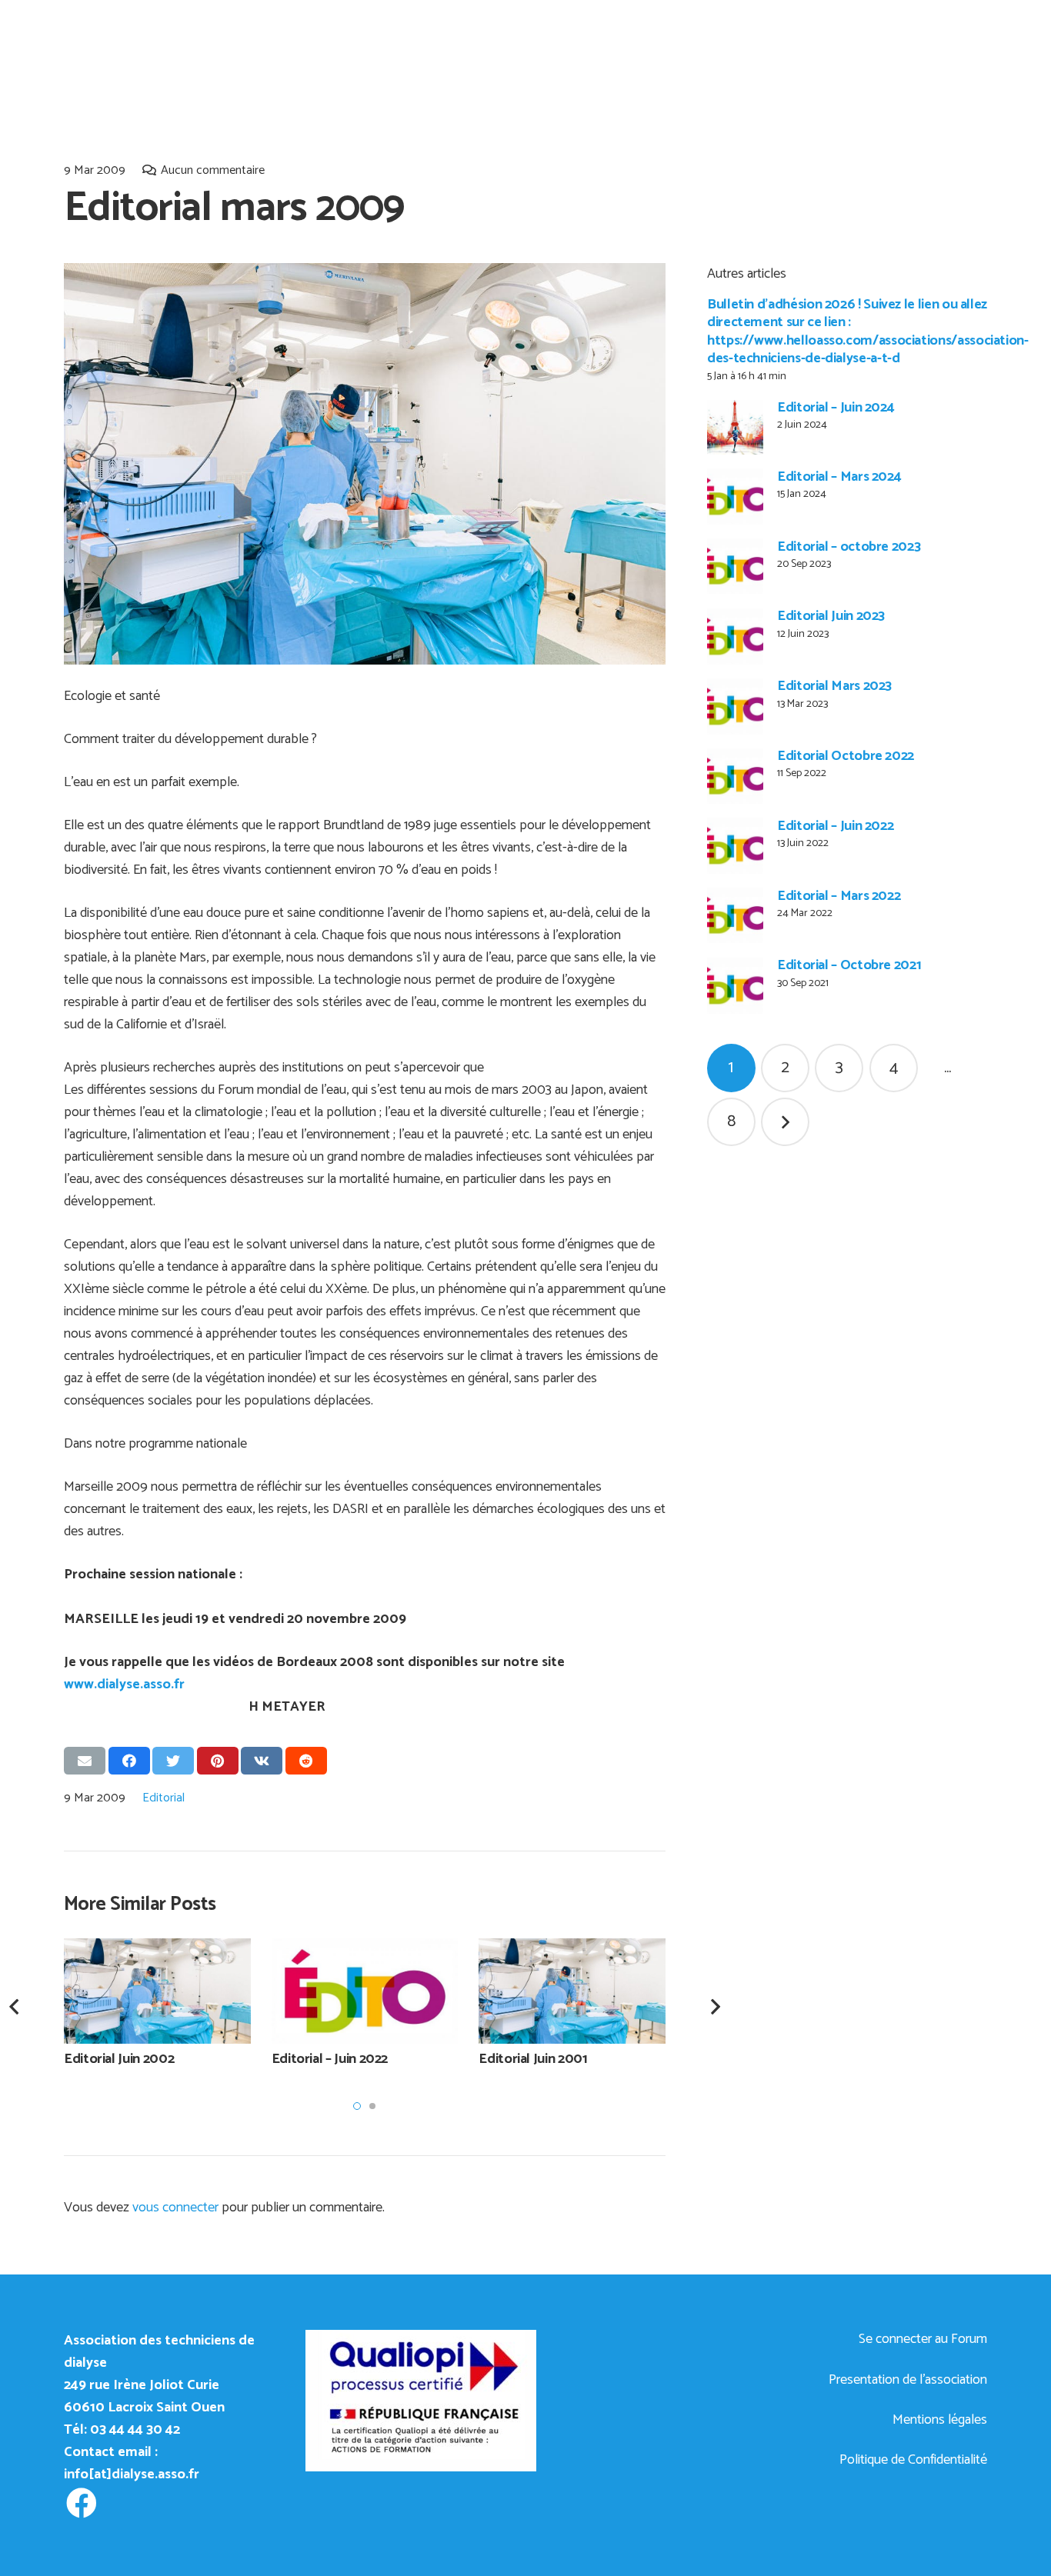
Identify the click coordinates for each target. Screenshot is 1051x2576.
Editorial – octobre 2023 (849, 547)
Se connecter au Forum (923, 2339)
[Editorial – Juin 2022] (735, 846)
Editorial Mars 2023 (834, 687)
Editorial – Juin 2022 (835, 826)
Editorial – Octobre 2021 (849, 966)
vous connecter (175, 2208)
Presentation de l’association (908, 2380)
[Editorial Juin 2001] (572, 1991)
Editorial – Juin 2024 (836, 408)
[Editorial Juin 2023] (735, 637)
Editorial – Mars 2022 (839, 896)
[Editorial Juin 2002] (157, 1991)
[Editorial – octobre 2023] (735, 567)
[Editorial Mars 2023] (735, 706)
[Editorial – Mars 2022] (735, 916)
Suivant (785, 1123)
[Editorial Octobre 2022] (735, 776)
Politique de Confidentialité (913, 2460)
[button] (357, 2106)
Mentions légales (940, 2420)
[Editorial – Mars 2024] (735, 497)
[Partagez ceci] (129, 1761)
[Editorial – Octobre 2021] (735, 986)
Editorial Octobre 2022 (846, 757)
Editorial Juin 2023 (831, 617)
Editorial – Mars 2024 (839, 477)
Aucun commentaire (213, 170)
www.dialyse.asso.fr (124, 1685)
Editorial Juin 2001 (533, 2059)
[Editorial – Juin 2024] (735, 428)
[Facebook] (81, 2503)
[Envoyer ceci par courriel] (85, 1761)
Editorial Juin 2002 (119, 2059)
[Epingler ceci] (218, 1761)
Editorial (163, 1798)
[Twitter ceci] (173, 1761)
